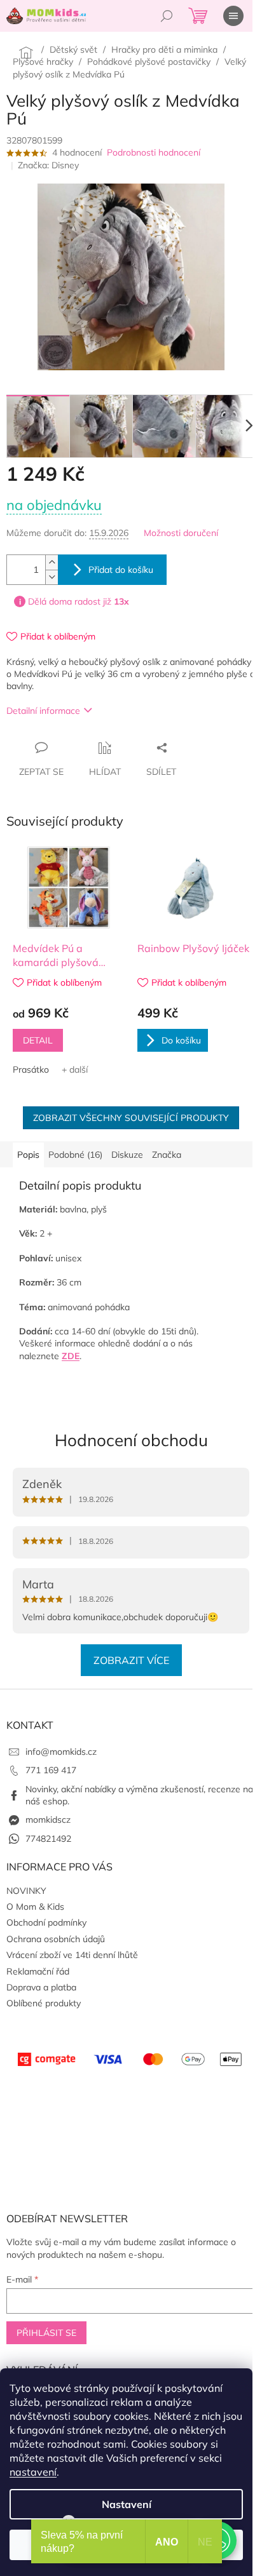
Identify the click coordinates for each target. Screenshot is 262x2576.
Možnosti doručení (181, 533)
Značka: (48, 165)
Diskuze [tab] (127, 1155)
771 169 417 (51, 1770)
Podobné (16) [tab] (75, 1155)
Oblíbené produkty (44, 2003)
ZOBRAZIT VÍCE (131, 1660)
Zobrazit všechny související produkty (131, 1118)
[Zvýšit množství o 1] (52, 562)
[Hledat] (167, 16)
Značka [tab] (167, 1155)
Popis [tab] (28, 1155)
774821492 (48, 1839)
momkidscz (48, 1820)
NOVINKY (26, 1891)
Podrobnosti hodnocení (154, 152)
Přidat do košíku (121, 570)
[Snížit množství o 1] (52, 577)
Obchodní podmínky (46, 1922)
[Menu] (233, 16)
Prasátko (31, 1070)
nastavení (33, 2472)
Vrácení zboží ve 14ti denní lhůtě (72, 1955)
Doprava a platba (41, 1987)
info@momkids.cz (61, 1752)
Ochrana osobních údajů (56, 1939)
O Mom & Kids (35, 1907)
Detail (38, 1040)
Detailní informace (43, 711)
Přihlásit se (46, 2333)
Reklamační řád (38, 1971)
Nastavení (127, 2504)
